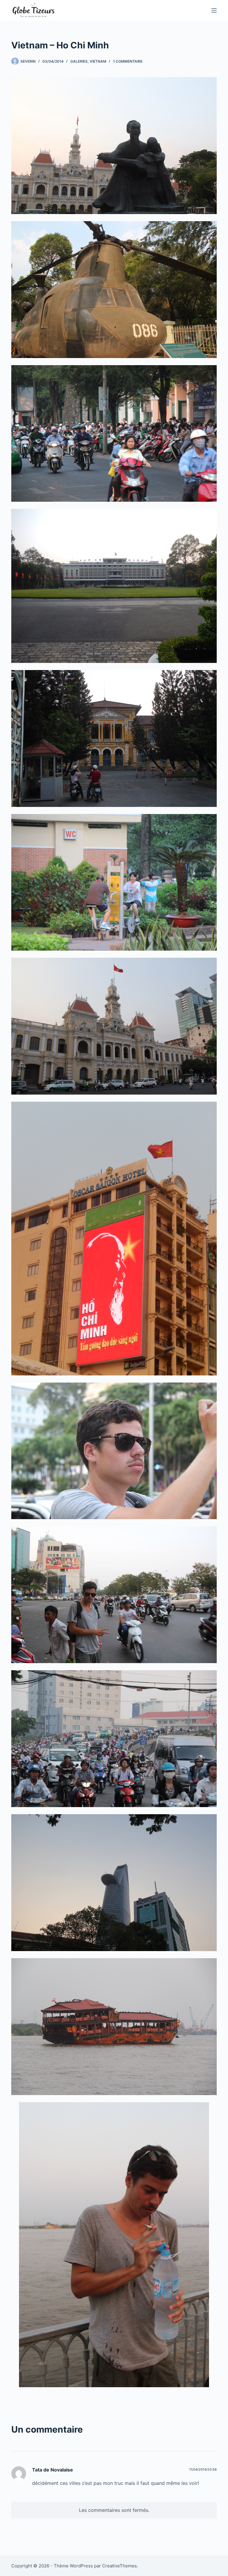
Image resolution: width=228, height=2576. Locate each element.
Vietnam (98, 61)
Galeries (79, 61)
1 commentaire (128, 61)
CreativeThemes (119, 2566)
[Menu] (214, 10)
